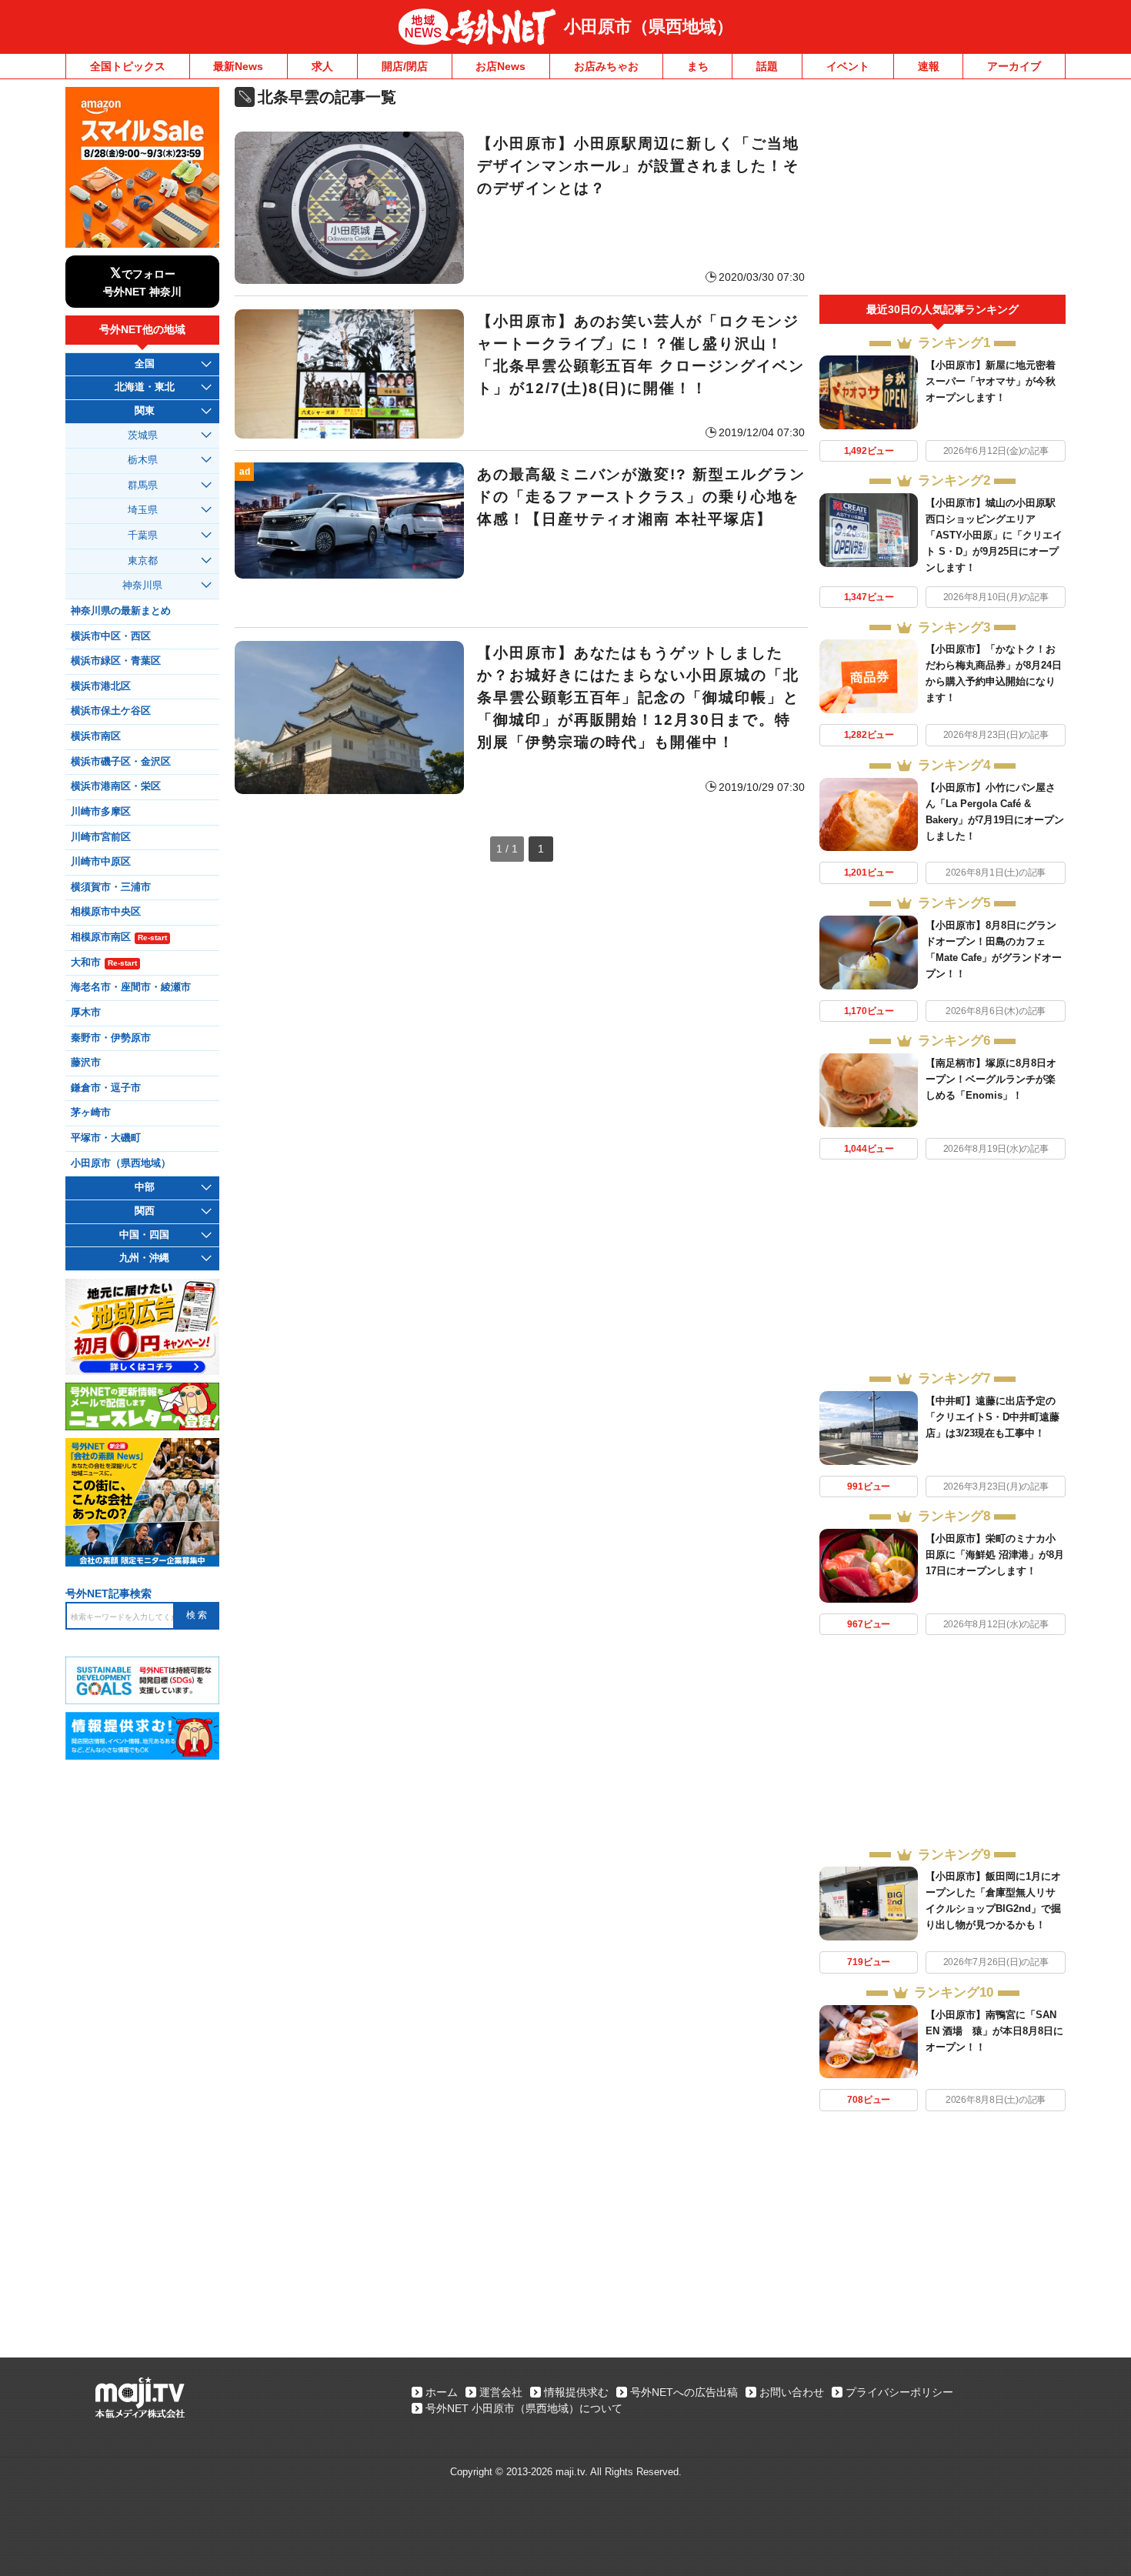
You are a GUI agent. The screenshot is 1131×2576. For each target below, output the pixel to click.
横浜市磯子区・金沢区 (121, 762)
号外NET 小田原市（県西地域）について (524, 2408)
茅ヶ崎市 (91, 1113)
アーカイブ (1014, 66)
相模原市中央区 (106, 912)
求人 (322, 66)
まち (698, 66)
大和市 (104, 963)
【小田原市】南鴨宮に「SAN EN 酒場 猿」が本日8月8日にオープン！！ (994, 2031)
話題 (767, 66)
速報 (929, 66)
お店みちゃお (606, 66)
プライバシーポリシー (899, 2392)
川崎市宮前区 (101, 837)
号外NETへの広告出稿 (684, 2392)
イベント (848, 66)
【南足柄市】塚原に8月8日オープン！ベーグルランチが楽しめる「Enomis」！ (991, 1079)
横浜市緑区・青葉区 (116, 661)
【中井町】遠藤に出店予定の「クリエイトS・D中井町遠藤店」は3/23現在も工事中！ (993, 1417)
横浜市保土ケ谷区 (111, 711)
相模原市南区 (119, 937)
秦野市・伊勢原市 (111, 1038)
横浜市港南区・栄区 (116, 786)
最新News (238, 66)
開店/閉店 (405, 66)
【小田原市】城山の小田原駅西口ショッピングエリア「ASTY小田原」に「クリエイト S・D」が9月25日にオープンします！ (994, 535)
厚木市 (86, 1013)
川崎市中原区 (101, 862)
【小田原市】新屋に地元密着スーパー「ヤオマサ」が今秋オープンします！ (991, 381)
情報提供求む (576, 2392)
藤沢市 (86, 1063)
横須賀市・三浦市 (111, 887)
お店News (500, 66)
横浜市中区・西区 (111, 636)
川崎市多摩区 (101, 812)
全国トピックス (128, 66)
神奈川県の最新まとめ (121, 611)
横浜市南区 (96, 736)
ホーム (442, 2392)
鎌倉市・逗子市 (106, 1088)
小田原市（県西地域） (649, 27)
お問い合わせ (792, 2392)
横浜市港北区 (101, 686)
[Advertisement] (942, 191)
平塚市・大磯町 (106, 1138)
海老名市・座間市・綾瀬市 (131, 987)
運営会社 (501, 2392)
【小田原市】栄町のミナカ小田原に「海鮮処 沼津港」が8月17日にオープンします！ (995, 1555)
